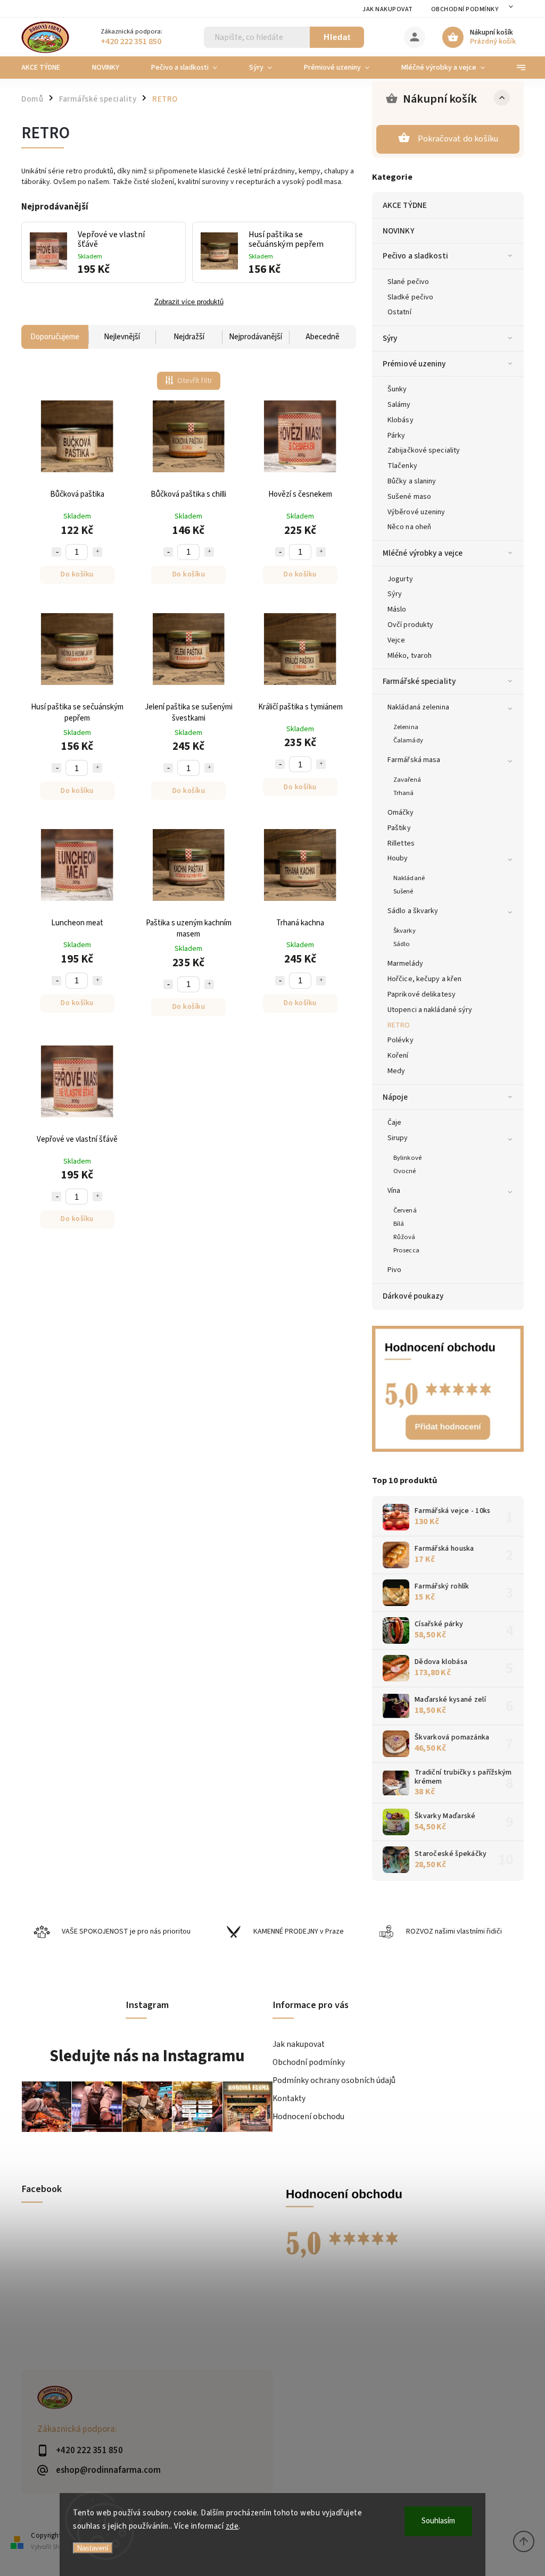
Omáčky (401, 813)
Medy (396, 1071)
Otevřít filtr (195, 381)
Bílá (399, 1224)
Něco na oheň (409, 527)
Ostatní (399, 312)
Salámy (399, 405)
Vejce (397, 640)
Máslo (397, 609)
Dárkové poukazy (413, 1296)
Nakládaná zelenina (418, 707)
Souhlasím (438, 2521)
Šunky (397, 389)
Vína (394, 1191)
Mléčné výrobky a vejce (423, 553)
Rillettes (401, 843)
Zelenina (406, 727)
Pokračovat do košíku (458, 139)
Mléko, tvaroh (410, 656)
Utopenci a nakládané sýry (430, 1010)
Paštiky (399, 828)
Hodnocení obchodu (308, 2117)
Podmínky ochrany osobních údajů (334, 2080)
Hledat (337, 37)
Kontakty (289, 2098)
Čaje (394, 1123)
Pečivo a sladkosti (415, 256)
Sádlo (402, 944)
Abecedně (323, 337)
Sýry (390, 338)
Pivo (394, 1270)
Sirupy (398, 1138)
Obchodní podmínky (465, 9)
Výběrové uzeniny (416, 512)
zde (232, 2526)
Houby (398, 858)
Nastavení (93, 2548)
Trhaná (404, 793)
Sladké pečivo (410, 297)
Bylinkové (407, 1158)
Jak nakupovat (388, 9)
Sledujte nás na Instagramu (147, 2056)
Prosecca (406, 1250)
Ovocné (405, 1171)
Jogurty (400, 579)
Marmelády (405, 964)
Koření (398, 1056)
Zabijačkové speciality (424, 450)
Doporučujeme (55, 337)
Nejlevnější (122, 337)
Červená (405, 1210)
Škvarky (404, 931)
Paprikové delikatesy (422, 994)
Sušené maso (409, 497)
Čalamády (408, 740)
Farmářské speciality (419, 681)
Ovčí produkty (410, 625)
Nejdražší (189, 337)
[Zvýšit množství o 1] (97, 552)
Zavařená (407, 780)
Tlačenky (402, 466)
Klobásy (401, 420)
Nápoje (395, 1097)
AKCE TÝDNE (405, 205)
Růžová (404, 1237)
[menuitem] (49, 68)
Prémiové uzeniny (414, 364)
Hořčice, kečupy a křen (424, 979)
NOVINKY (399, 231)
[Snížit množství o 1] (56, 552)
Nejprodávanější (255, 337)
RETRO (399, 1025)
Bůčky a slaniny (412, 481)
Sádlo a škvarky (413, 911)
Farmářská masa (414, 760)
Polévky (401, 1040)
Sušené (403, 891)
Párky (397, 436)
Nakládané (409, 878)
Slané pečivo (408, 282)
